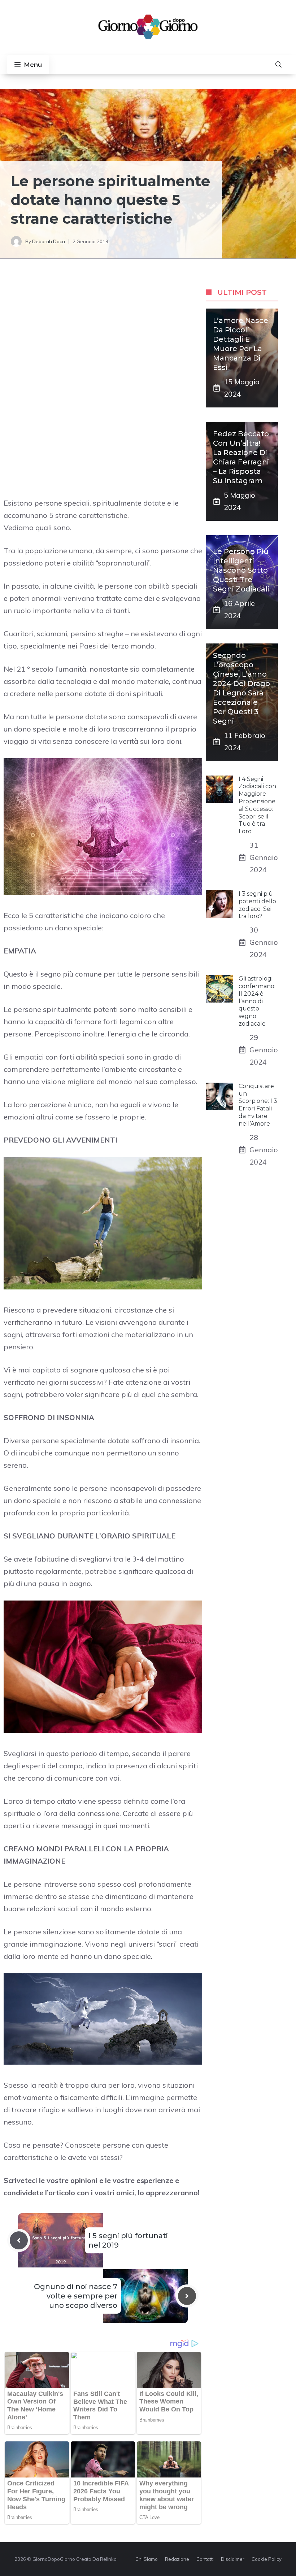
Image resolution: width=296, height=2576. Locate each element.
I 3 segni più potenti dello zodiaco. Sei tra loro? (257, 905)
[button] (278, 65)
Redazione (177, 2559)
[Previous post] (19, 2240)
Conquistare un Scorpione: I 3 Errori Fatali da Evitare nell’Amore (258, 1105)
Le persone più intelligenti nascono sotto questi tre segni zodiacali (241, 570)
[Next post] (187, 2296)
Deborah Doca (49, 241)
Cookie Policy (267, 2559)
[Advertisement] (103, 331)
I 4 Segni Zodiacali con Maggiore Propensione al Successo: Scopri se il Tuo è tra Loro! (257, 805)
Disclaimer (233, 2559)
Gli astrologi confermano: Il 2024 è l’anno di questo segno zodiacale (257, 1001)
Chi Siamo (147, 2559)
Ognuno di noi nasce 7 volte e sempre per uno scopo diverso (76, 2296)
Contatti (205, 2559)
